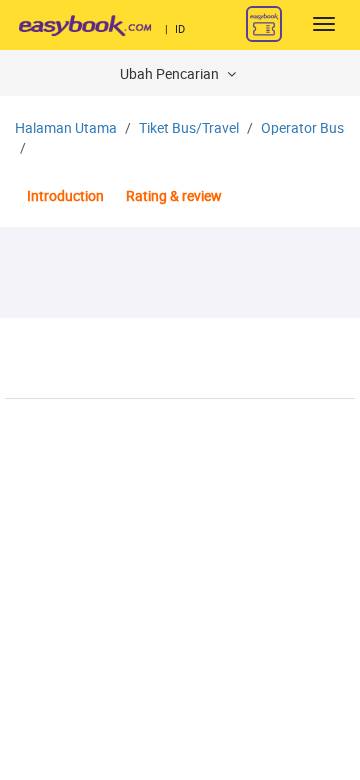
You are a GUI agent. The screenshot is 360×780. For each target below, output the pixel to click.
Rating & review (174, 196)
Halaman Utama (66, 128)
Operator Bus (302, 128)
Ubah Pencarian (171, 74)
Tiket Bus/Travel (189, 128)
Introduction (65, 196)
